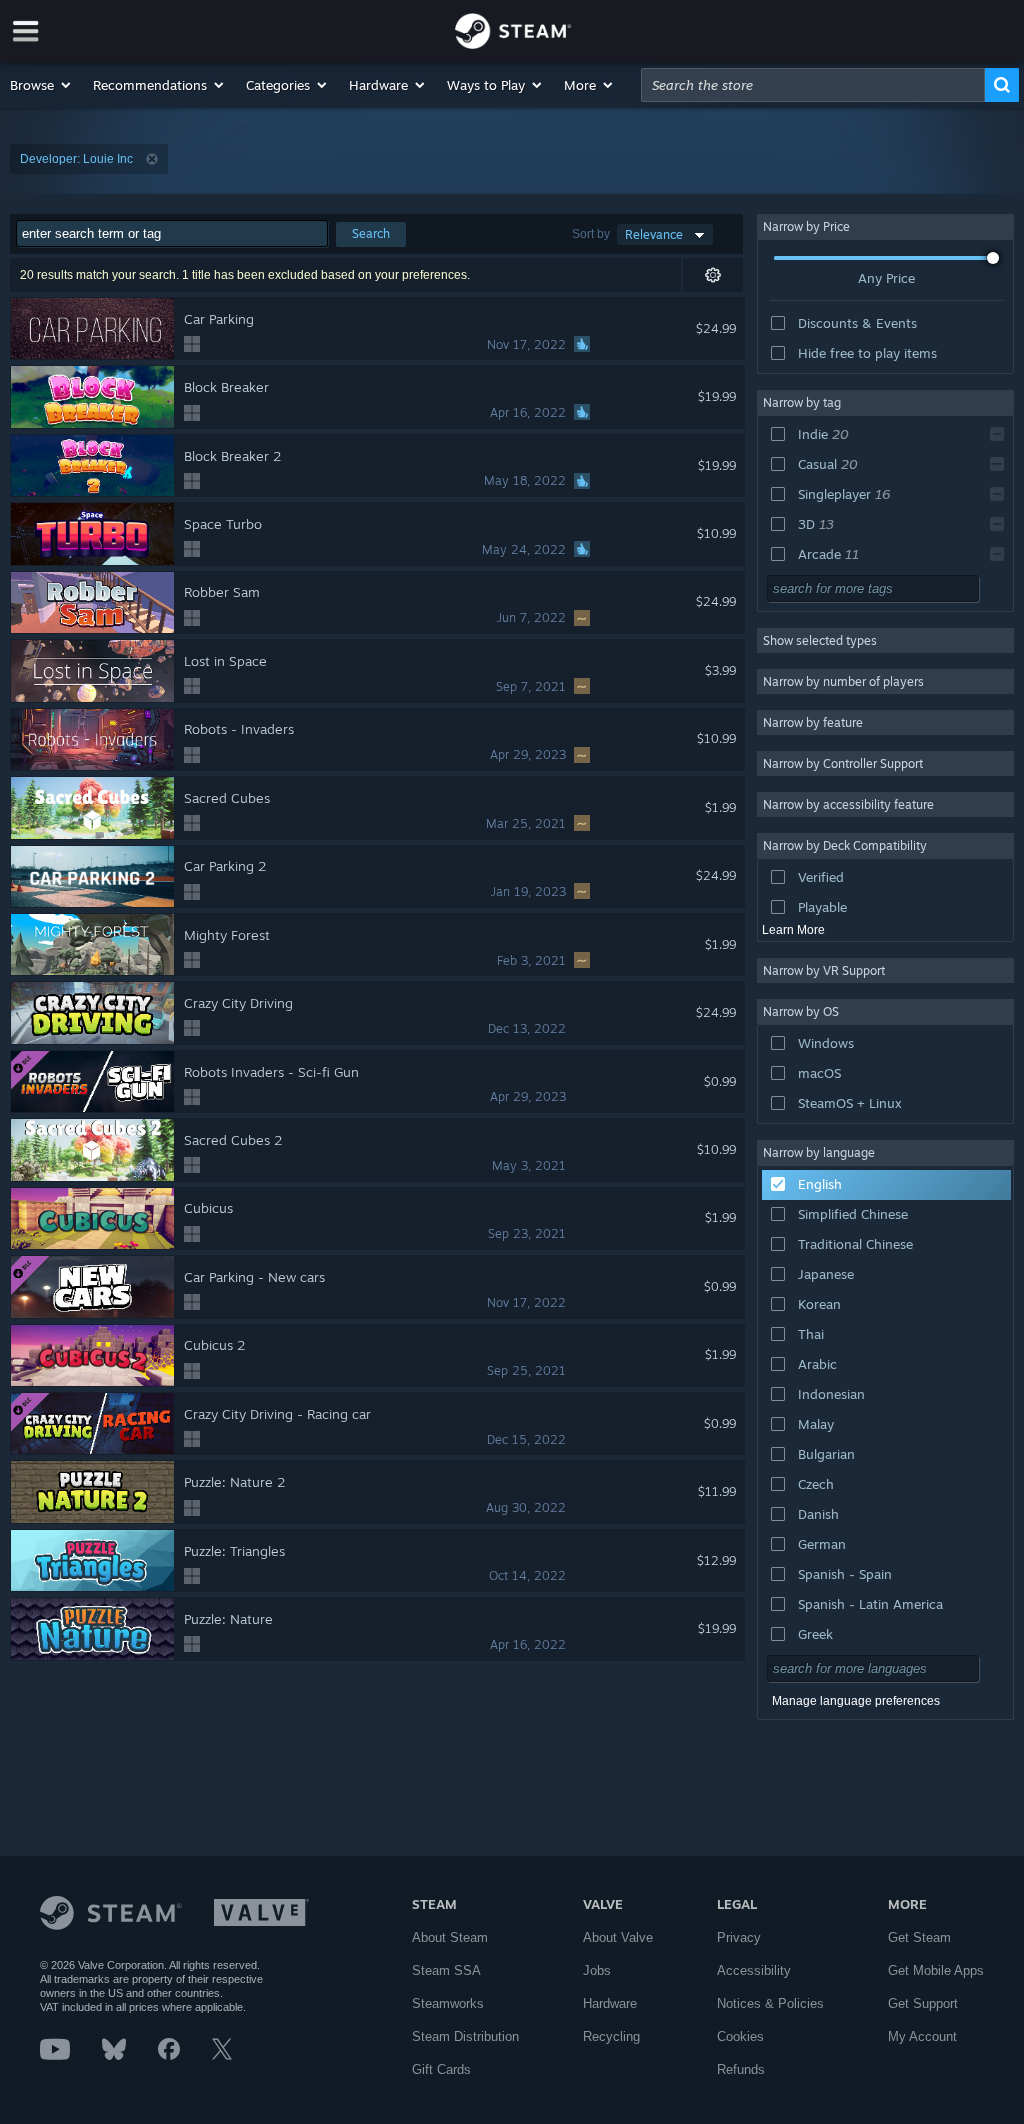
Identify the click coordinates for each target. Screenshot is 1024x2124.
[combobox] (813, 85)
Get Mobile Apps (936, 1970)
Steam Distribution (465, 2036)
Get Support (923, 2003)
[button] (41, 85)
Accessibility (754, 1970)
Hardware (610, 2003)
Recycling (611, 2036)
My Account (922, 2036)
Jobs (597, 1970)
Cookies (740, 2036)
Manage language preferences (856, 1701)
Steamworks (448, 2003)
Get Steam (919, 1937)
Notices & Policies (770, 2003)
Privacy (739, 1937)
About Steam (450, 1937)
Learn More (793, 930)
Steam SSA (446, 1970)
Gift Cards (441, 2069)
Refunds (741, 2069)
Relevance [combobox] (654, 234)
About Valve (618, 1937)
